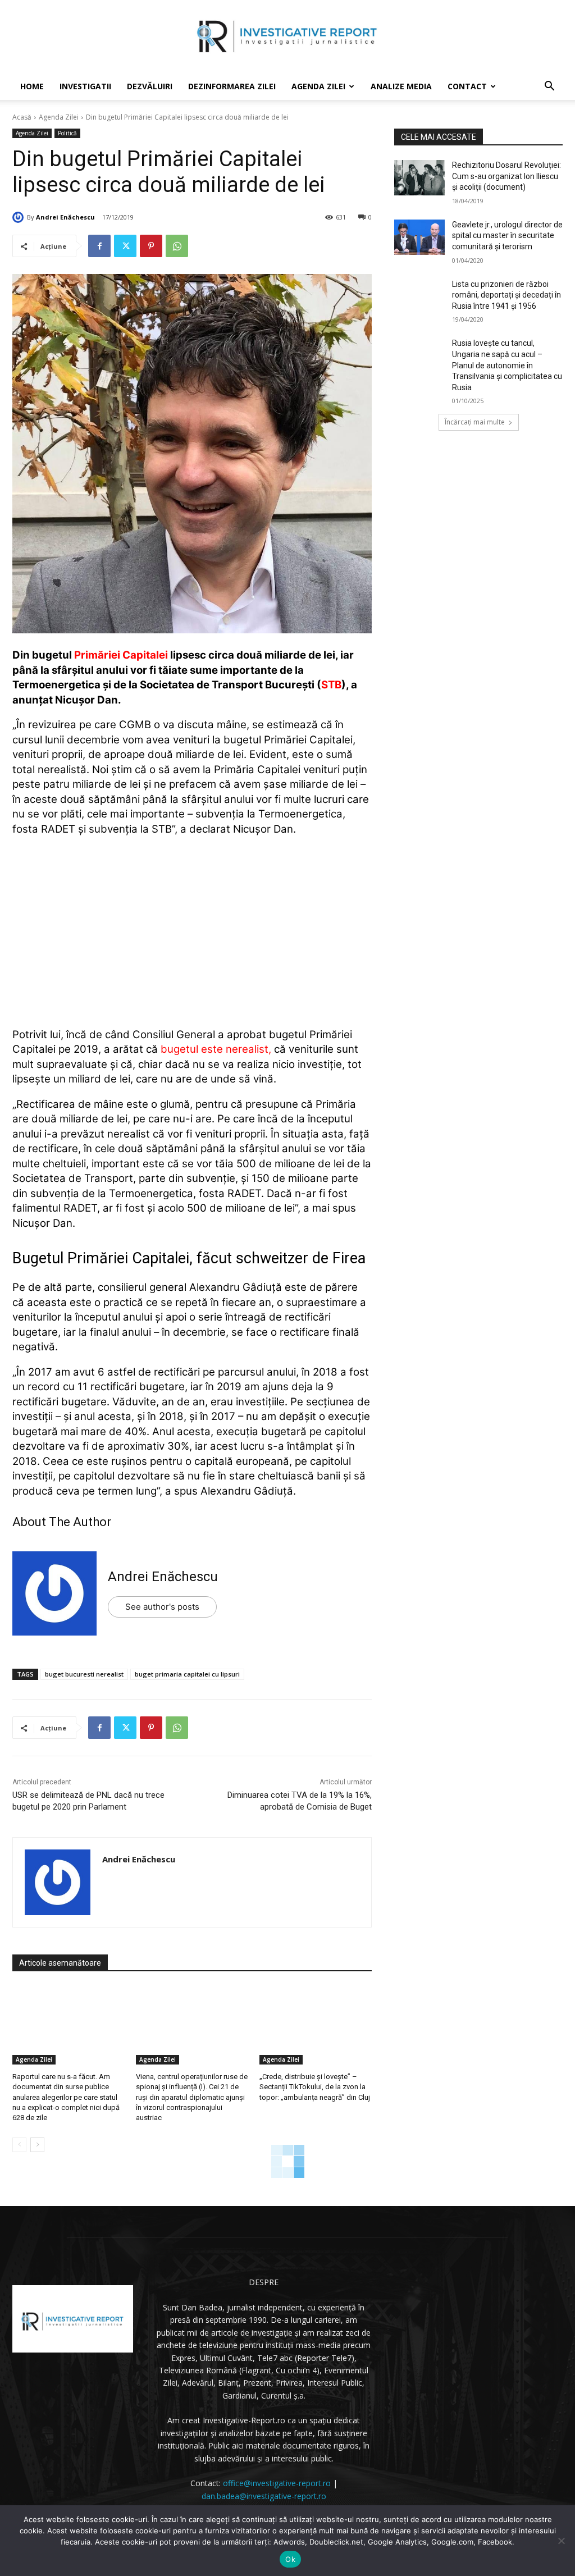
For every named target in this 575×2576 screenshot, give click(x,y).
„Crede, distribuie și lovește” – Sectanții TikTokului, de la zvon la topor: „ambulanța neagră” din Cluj (315, 2087)
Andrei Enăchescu (65, 217)
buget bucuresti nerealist (84, 1674)
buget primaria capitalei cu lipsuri (187, 1674)
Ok (290, 2559)
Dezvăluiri (150, 86)
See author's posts (162, 1607)
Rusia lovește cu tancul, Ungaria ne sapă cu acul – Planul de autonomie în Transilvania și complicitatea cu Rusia (507, 365)
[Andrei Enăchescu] (20, 217)
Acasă (22, 117)
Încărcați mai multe (475, 422)
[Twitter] (125, 246)
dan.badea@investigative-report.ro (264, 2496)
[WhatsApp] (177, 246)
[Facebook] (99, 246)
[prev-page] (19, 2145)
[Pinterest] (151, 246)
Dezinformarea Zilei (232, 86)
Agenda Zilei (318, 86)
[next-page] (37, 2145)
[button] (549, 87)
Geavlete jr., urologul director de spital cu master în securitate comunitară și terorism (507, 236)
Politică (67, 133)
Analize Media (401, 86)
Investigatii (85, 86)
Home (32, 86)
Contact (467, 86)
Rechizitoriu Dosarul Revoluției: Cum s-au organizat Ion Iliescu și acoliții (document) (506, 176)
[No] (561, 2541)
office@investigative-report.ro (277, 2483)
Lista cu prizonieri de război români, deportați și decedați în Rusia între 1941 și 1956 (506, 295)
